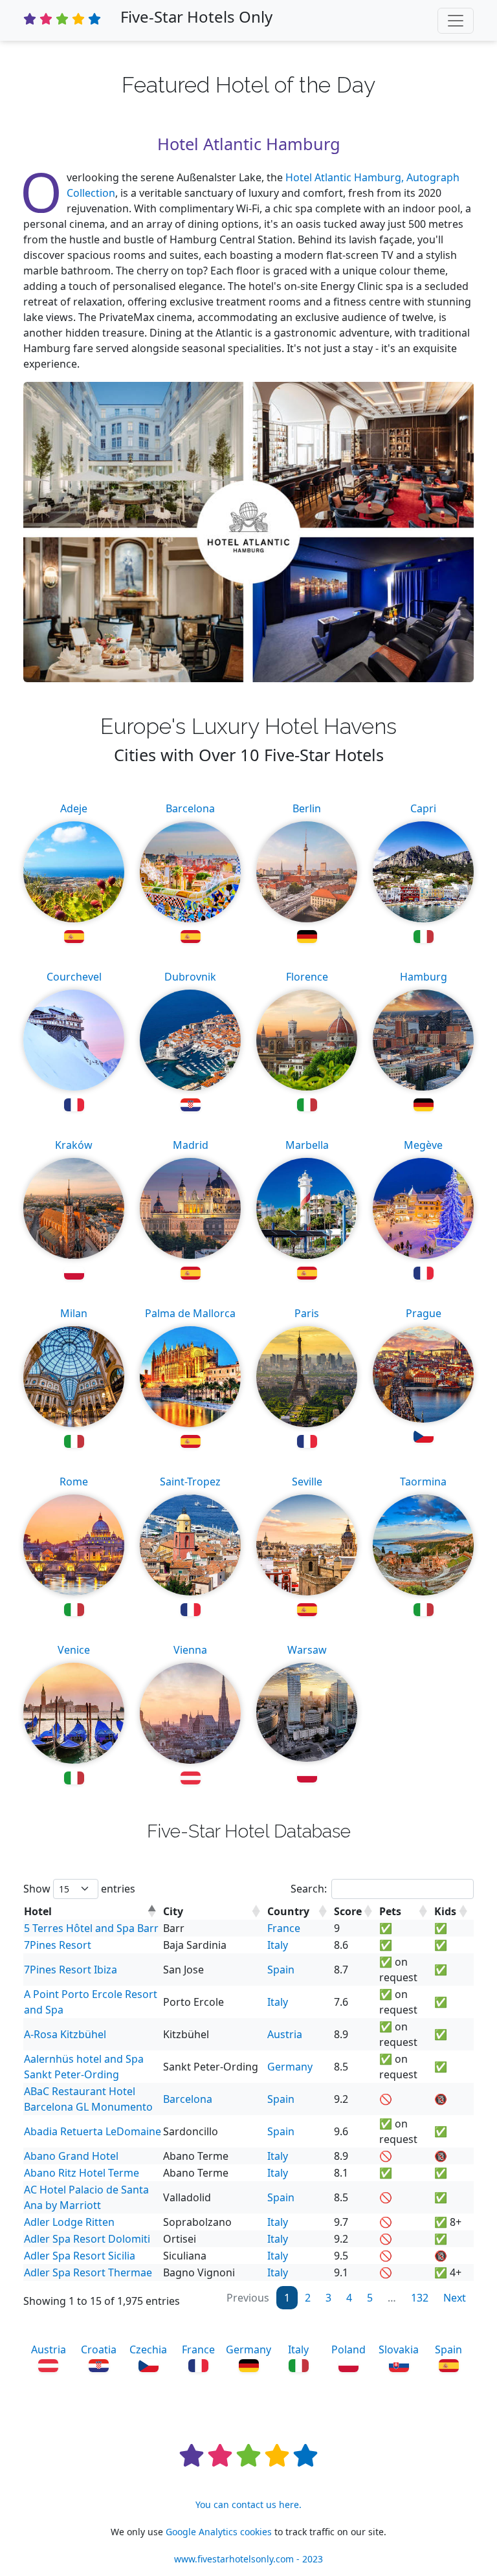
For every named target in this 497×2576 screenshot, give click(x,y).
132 (420, 2298)
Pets (390, 1911)
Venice (74, 1650)
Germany (290, 2067)
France (284, 1928)
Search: (309, 1889)
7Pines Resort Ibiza (71, 1970)
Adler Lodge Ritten (69, 2222)
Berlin (307, 808)
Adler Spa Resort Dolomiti (87, 2239)
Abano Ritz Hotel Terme (82, 2173)
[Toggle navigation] (456, 21)
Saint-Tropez (190, 1482)
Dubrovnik (190, 977)
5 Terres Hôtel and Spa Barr (91, 1928)
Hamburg (424, 977)
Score (348, 1911)
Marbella (307, 1145)
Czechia (148, 2349)
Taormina (423, 1482)
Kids (445, 1911)
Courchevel (74, 977)
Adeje (74, 808)
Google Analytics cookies (219, 2532)
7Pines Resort (58, 1945)
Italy (278, 1945)
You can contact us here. (248, 2504)
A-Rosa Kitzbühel (65, 2034)
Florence (307, 977)
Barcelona (190, 808)
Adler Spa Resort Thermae (88, 2272)
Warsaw (307, 1650)
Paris (307, 1313)
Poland (348, 2349)
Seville (307, 1482)
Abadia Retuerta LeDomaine (93, 2131)
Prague (424, 1313)
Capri (423, 808)
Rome (74, 1482)
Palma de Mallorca (190, 1313)
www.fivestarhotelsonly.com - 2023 (248, 2559)
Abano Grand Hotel (71, 2156)
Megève (423, 1145)
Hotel (38, 1911)
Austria (285, 2034)
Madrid (191, 1145)
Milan (74, 1313)
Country (288, 1911)
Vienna (190, 1650)
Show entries (79, 1889)
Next (455, 2298)
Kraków (74, 1145)
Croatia (99, 2349)
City (173, 1911)
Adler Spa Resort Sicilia (80, 2256)
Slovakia (399, 2349)
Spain (281, 1970)
